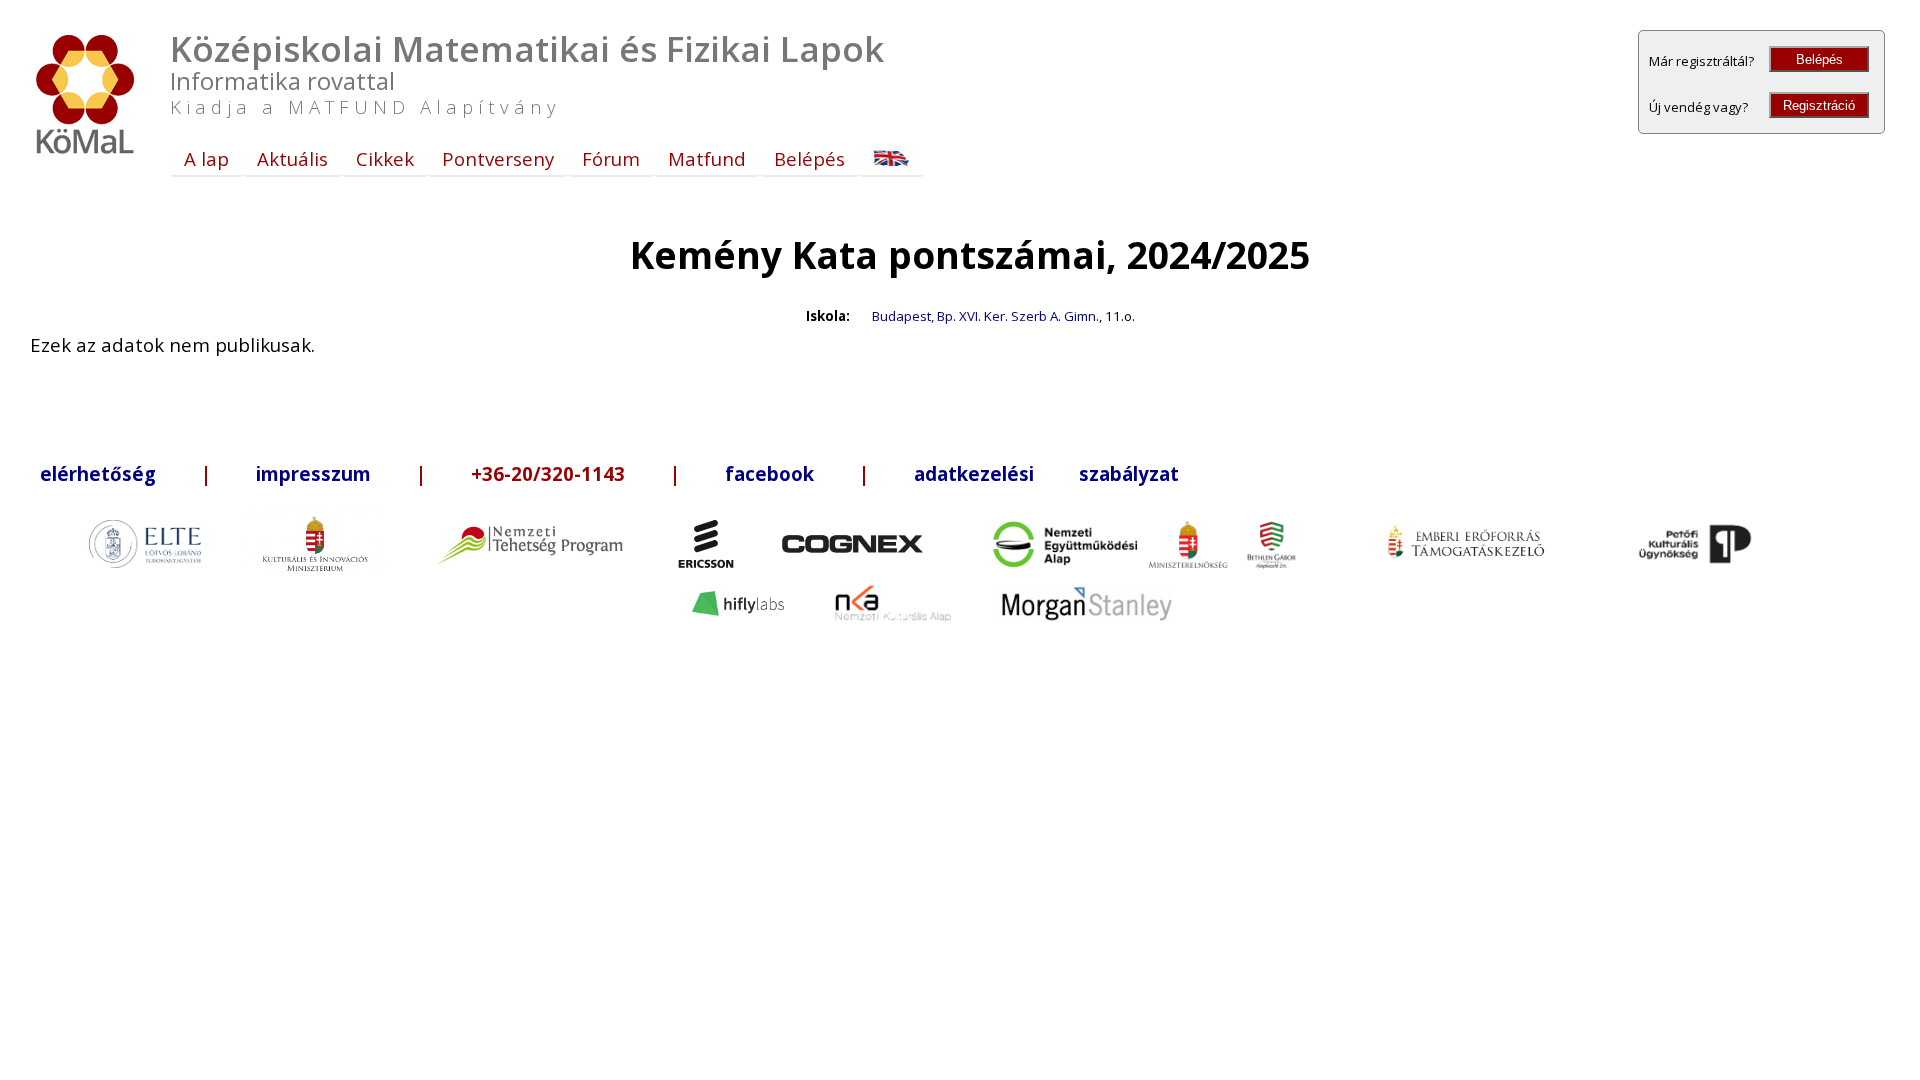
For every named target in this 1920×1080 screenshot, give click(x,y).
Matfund (707, 158)
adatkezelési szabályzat (1046, 473)
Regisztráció (1819, 105)
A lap (206, 158)
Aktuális (292, 158)
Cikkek (385, 158)
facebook (769, 473)
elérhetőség (98, 473)
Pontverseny (498, 158)
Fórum (611, 158)
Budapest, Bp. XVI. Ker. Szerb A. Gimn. (985, 316)
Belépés (1819, 59)
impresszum (313, 473)
